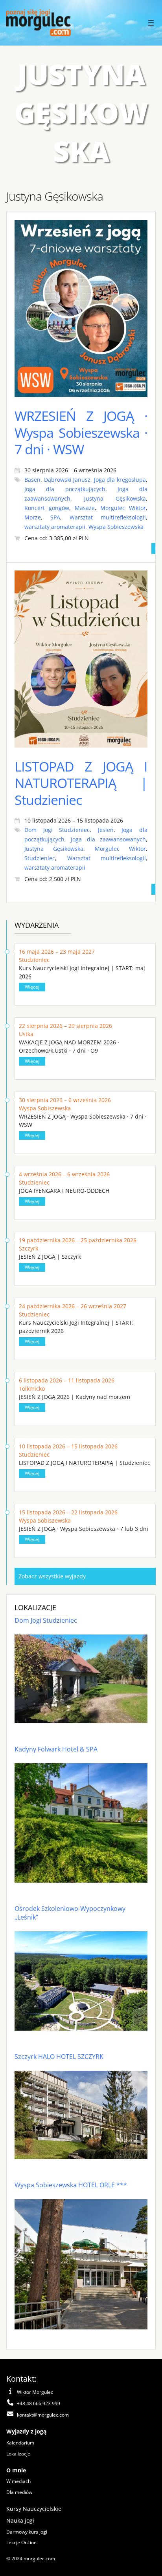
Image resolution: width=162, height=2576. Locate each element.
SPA (55, 517)
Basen (32, 480)
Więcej (32, 987)
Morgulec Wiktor (123, 508)
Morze (33, 517)
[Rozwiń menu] (151, 23)
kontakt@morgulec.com (43, 2415)
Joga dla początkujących (65, 489)
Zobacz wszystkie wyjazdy (52, 1576)
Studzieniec (40, 858)
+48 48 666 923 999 (39, 2403)
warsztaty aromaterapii (55, 527)
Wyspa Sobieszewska (116, 527)
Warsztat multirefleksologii (108, 517)
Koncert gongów (47, 508)
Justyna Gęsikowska (115, 498)
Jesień (106, 830)
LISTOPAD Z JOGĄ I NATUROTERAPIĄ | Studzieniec (81, 783)
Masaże (85, 508)
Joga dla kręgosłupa (120, 480)
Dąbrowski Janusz (67, 480)
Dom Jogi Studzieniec (57, 830)
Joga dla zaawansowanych (108, 839)
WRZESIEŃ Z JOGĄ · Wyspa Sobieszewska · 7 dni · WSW (81, 432)
